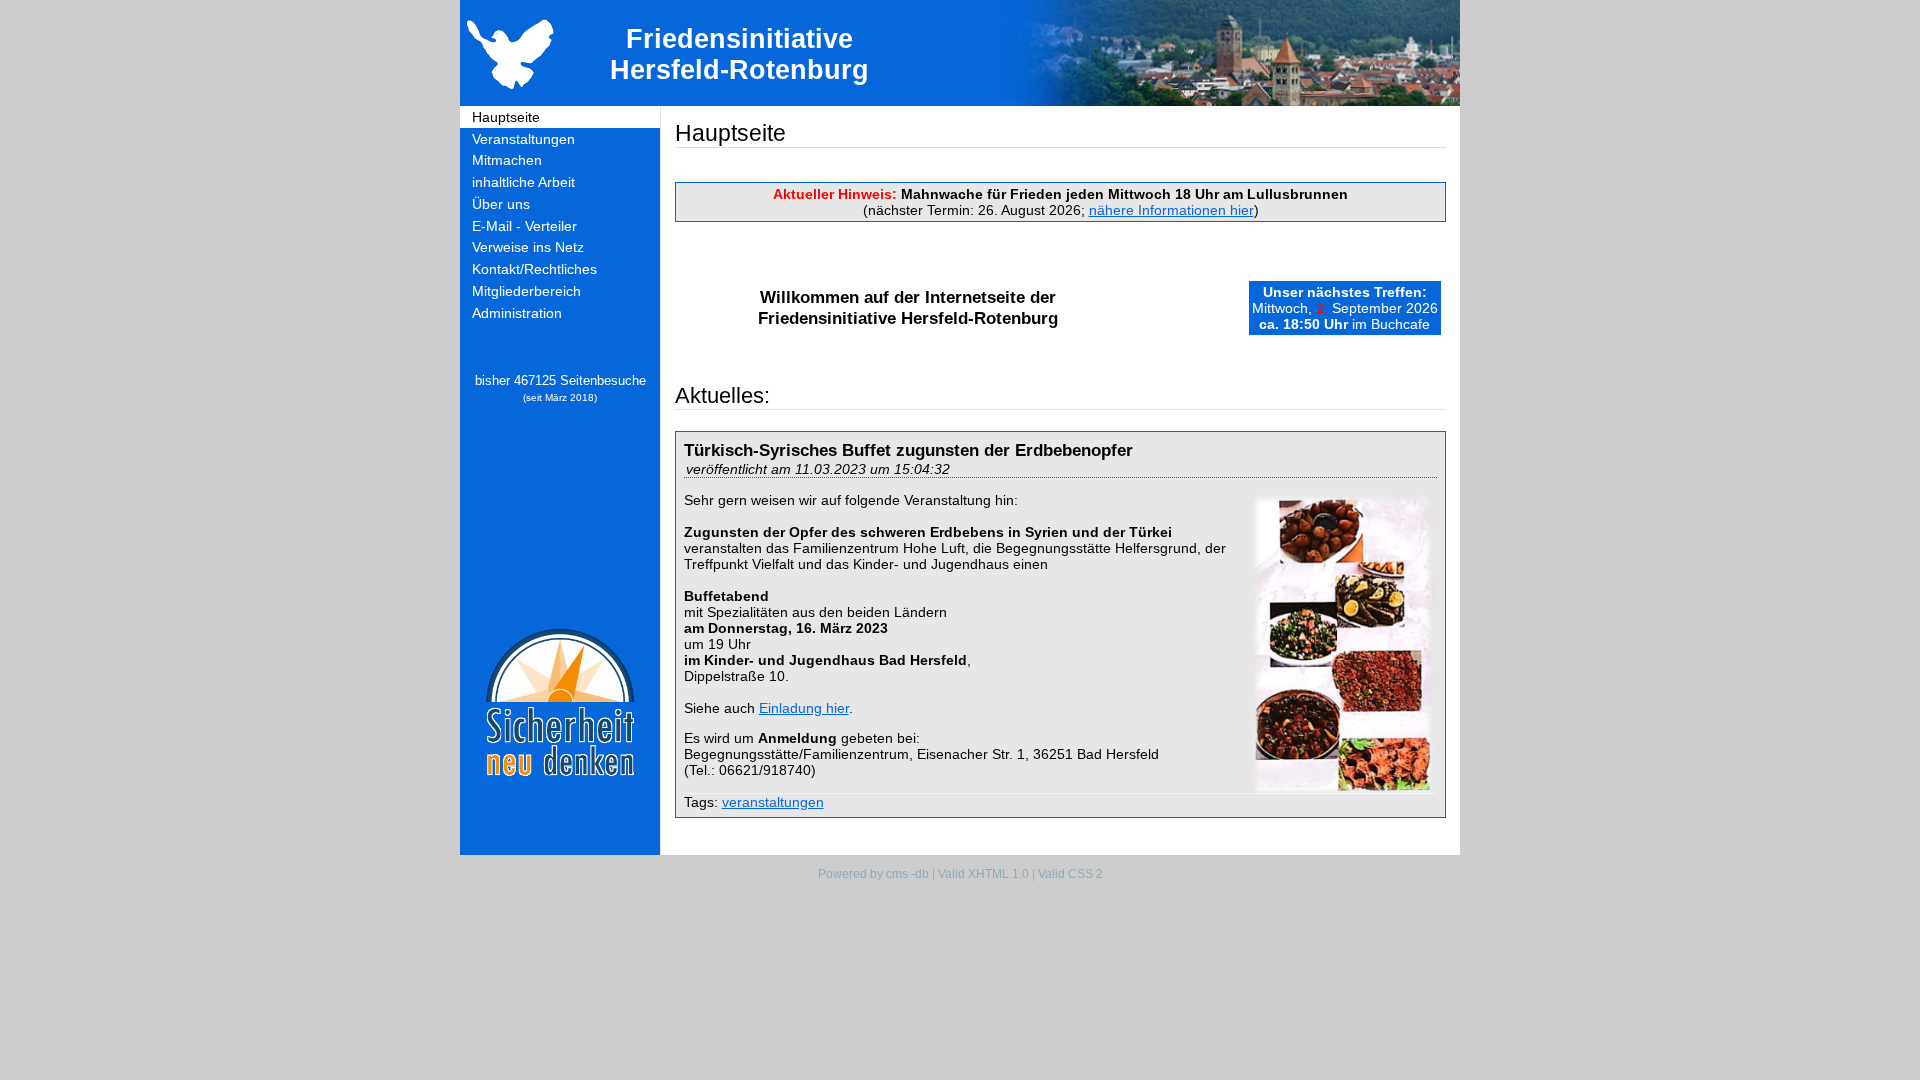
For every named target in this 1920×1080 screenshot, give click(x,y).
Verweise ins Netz (528, 247)
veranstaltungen (773, 802)
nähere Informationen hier (1171, 210)
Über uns (501, 204)
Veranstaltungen (523, 139)
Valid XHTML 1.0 (983, 874)
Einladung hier (804, 708)
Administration (517, 313)
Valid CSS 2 (1070, 874)
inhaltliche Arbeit (523, 182)
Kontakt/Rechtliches (534, 269)
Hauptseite (506, 117)
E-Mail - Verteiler (524, 226)
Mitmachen (507, 160)
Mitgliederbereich (526, 291)
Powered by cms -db (873, 874)
